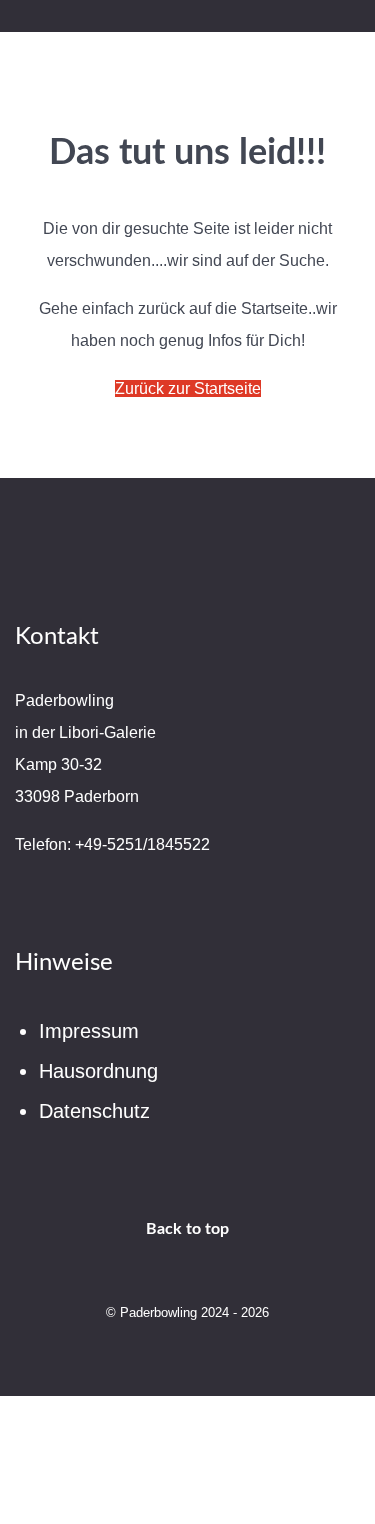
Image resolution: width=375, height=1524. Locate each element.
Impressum (89, 1031)
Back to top (187, 1229)
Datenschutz (94, 1111)
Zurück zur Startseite (188, 388)
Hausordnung (98, 1071)
